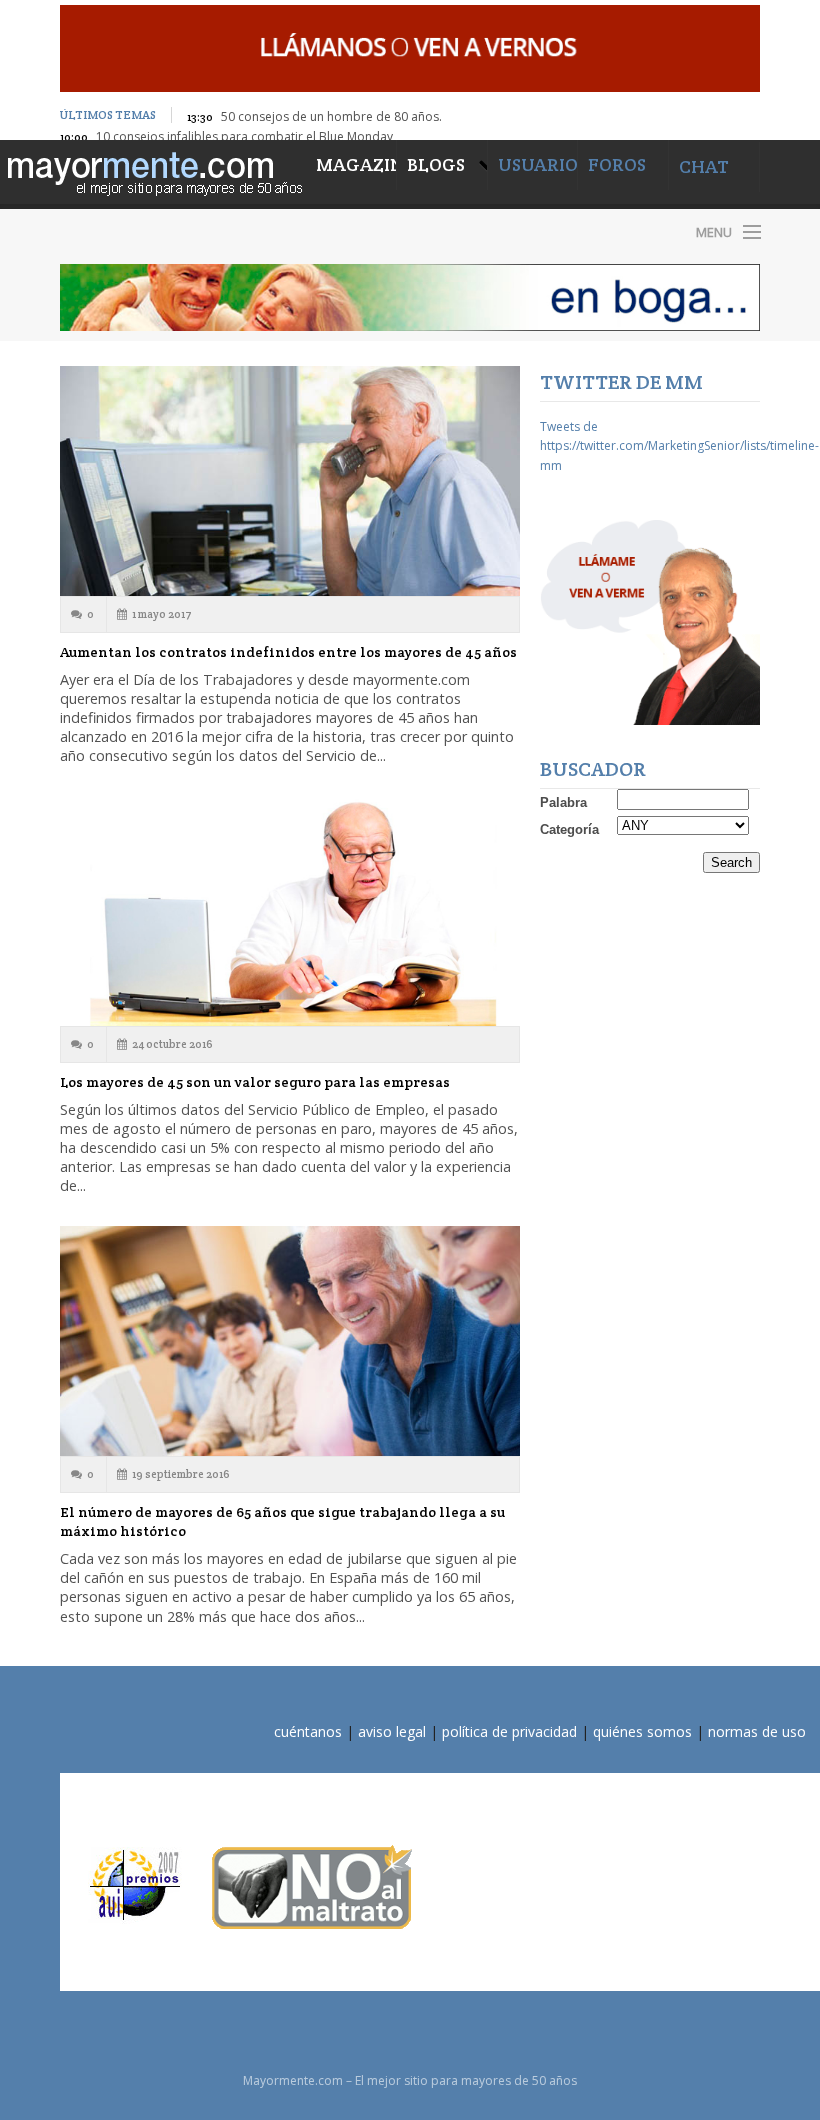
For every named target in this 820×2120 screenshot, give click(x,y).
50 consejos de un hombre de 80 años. (331, 116)
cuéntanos (308, 1731)
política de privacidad (509, 1731)
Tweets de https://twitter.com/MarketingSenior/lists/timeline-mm (679, 445)
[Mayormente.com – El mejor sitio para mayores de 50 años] (153, 170)
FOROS (617, 164)
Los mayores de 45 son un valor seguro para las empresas (255, 1082)
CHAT (704, 166)
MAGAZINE (356, 164)
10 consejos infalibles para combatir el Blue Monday (244, 136)
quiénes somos (642, 1731)
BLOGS (438, 164)
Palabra (563, 802)
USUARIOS (542, 164)
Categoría (569, 829)
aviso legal (392, 1731)
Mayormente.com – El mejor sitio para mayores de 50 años (230, 231)
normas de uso (757, 1731)
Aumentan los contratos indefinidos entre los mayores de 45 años (288, 652)
